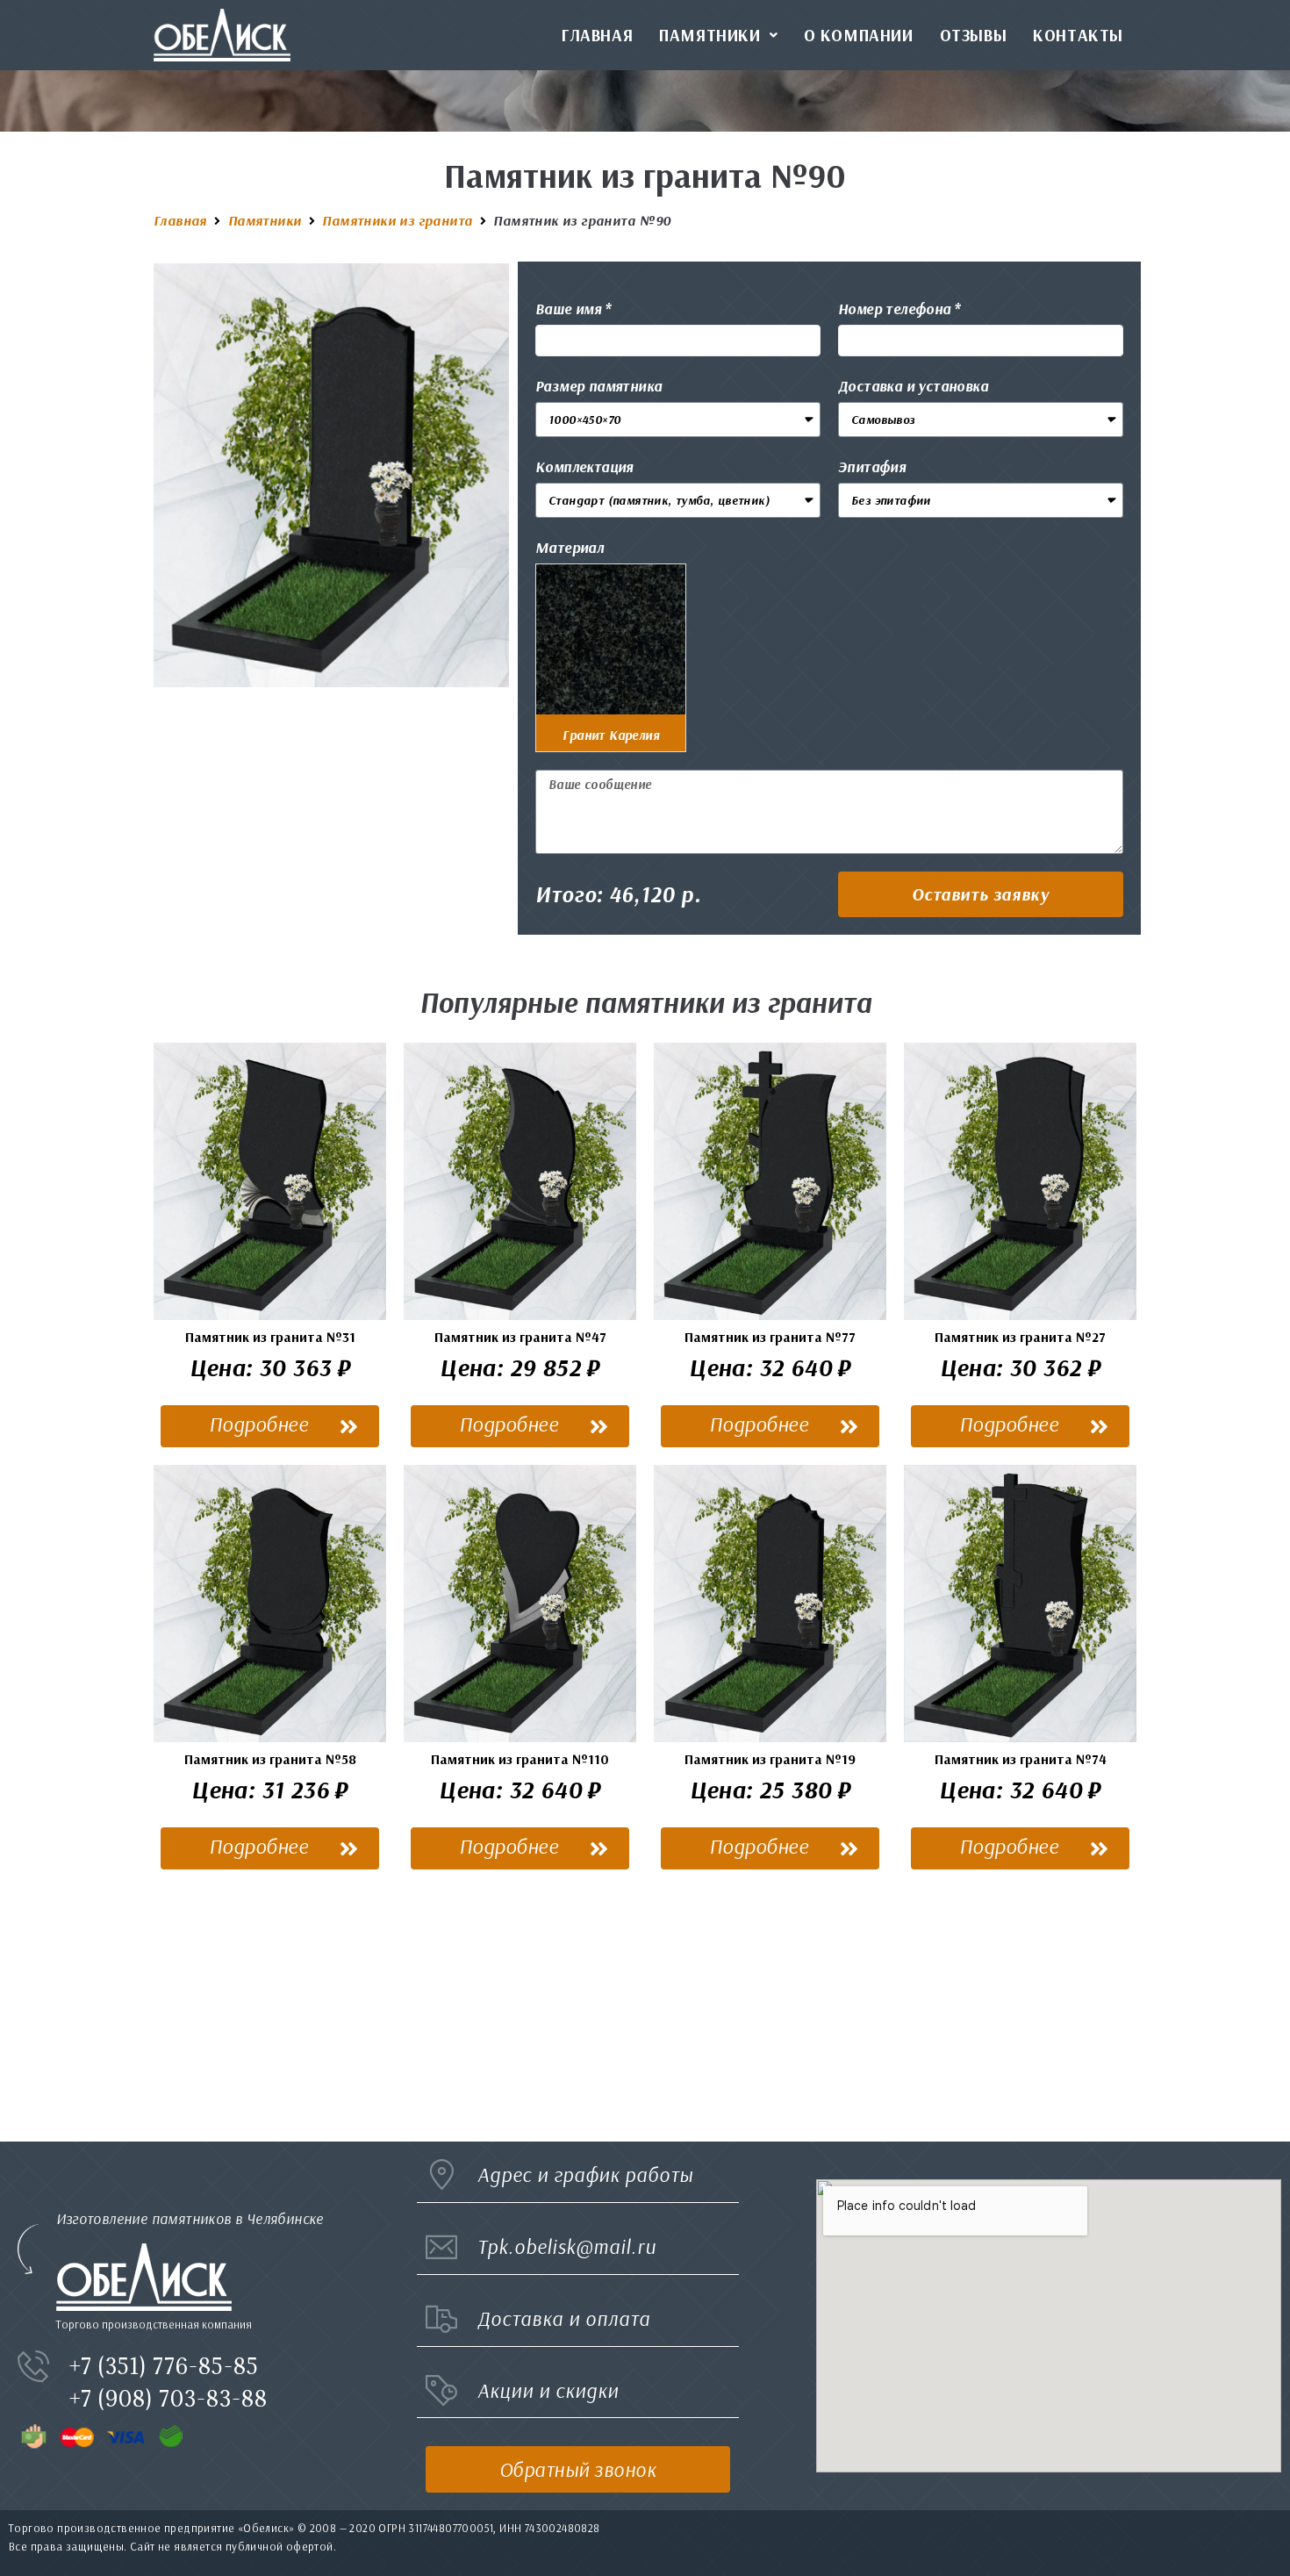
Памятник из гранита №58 (270, 1759)
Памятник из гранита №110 (520, 1759)
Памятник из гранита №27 (1020, 1337)
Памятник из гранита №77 (770, 1337)
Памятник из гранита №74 (1021, 1759)
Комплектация (584, 466)
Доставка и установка (913, 386)
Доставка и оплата (564, 2318)
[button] (981, 894)
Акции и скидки (548, 2390)
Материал (570, 547)
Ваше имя (568, 309)
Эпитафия (872, 466)
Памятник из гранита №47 (520, 1337)
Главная (180, 220)
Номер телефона (895, 309)
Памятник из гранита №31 (270, 1337)
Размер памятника (598, 386)
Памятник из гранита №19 (770, 1759)
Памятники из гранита (397, 220)
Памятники (265, 220)
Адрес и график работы (585, 2174)
